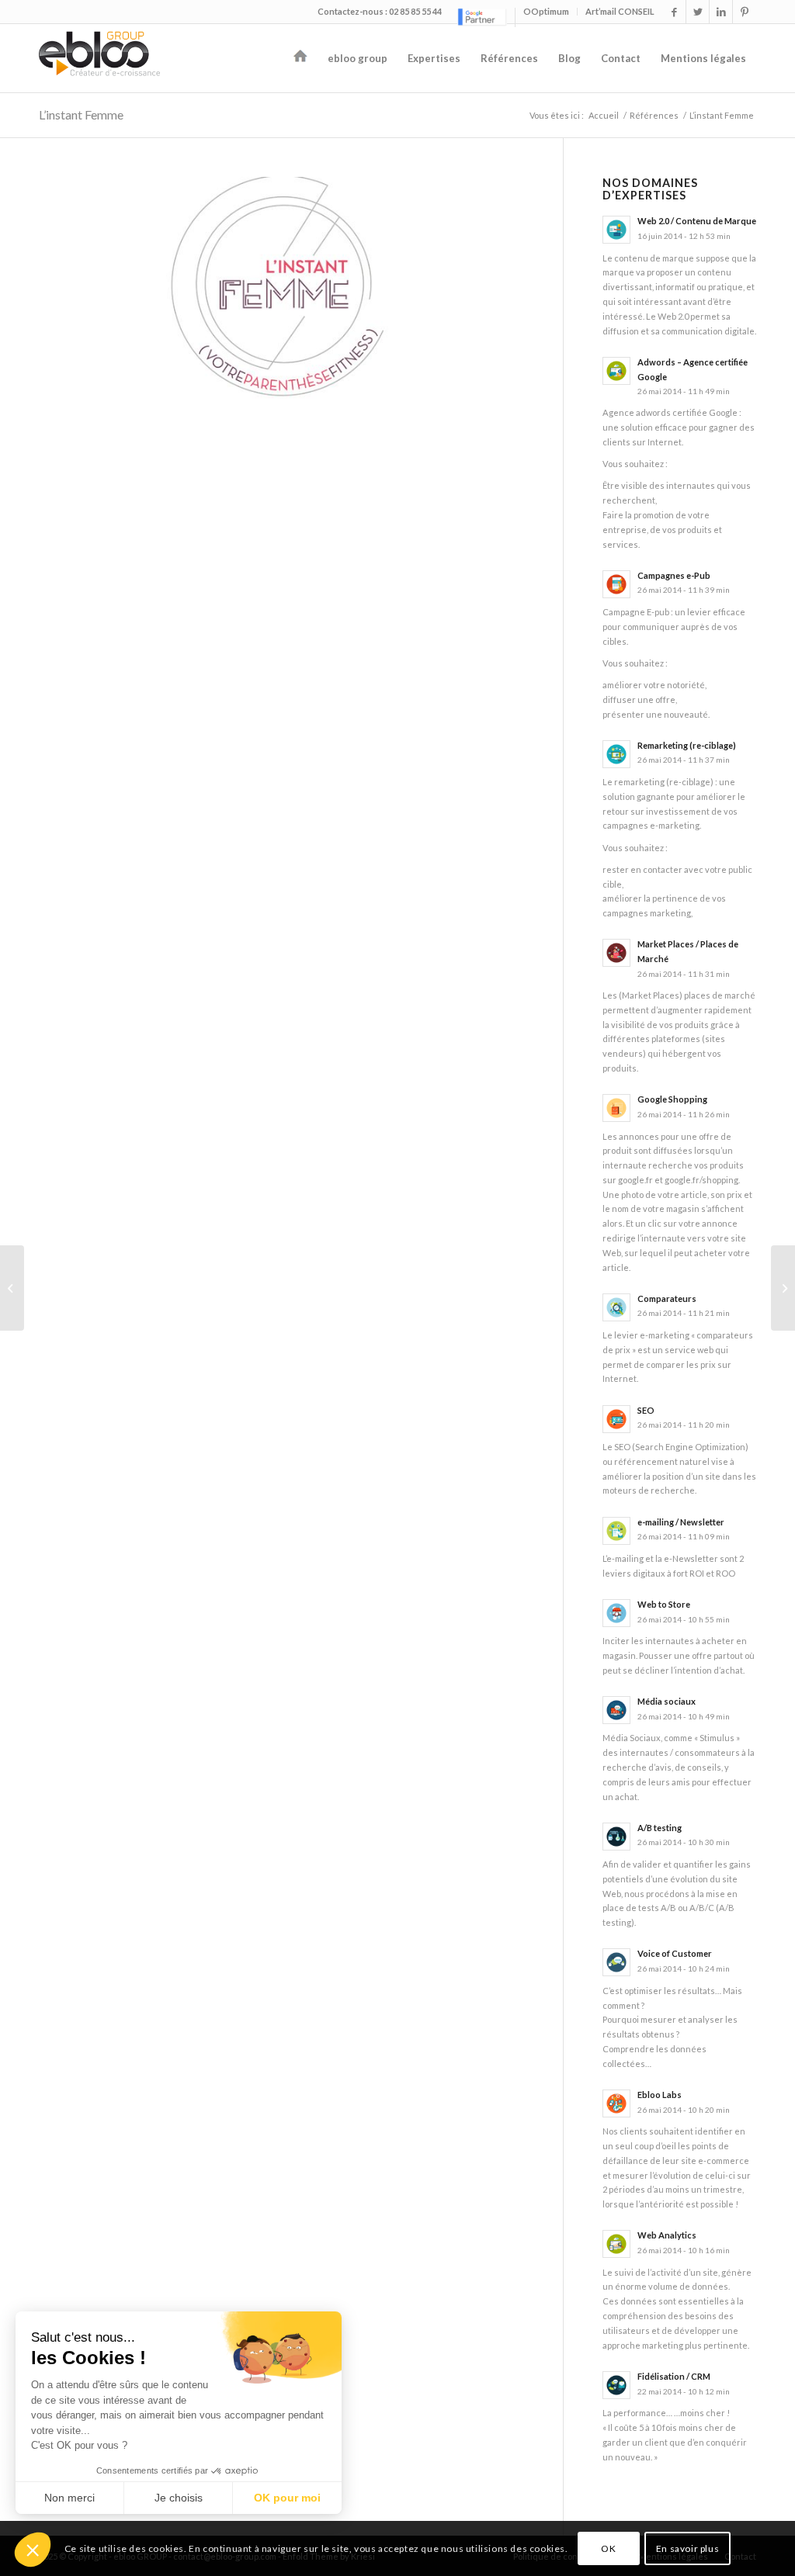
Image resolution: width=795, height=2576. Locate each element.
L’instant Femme (81, 114)
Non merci (69, 2498)
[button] (33, 2550)
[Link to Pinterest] (745, 12)
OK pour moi (287, 2498)
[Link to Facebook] (674, 12)
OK (608, 2548)
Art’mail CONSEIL (620, 11)
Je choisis (179, 2498)
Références (654, 115)
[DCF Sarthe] (12, 1288)
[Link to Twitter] (698, 12)
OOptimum (546, 11)
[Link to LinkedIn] (721, 12)
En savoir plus (687, 2548)
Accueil (604, 115)
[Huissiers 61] (783, 1288)
